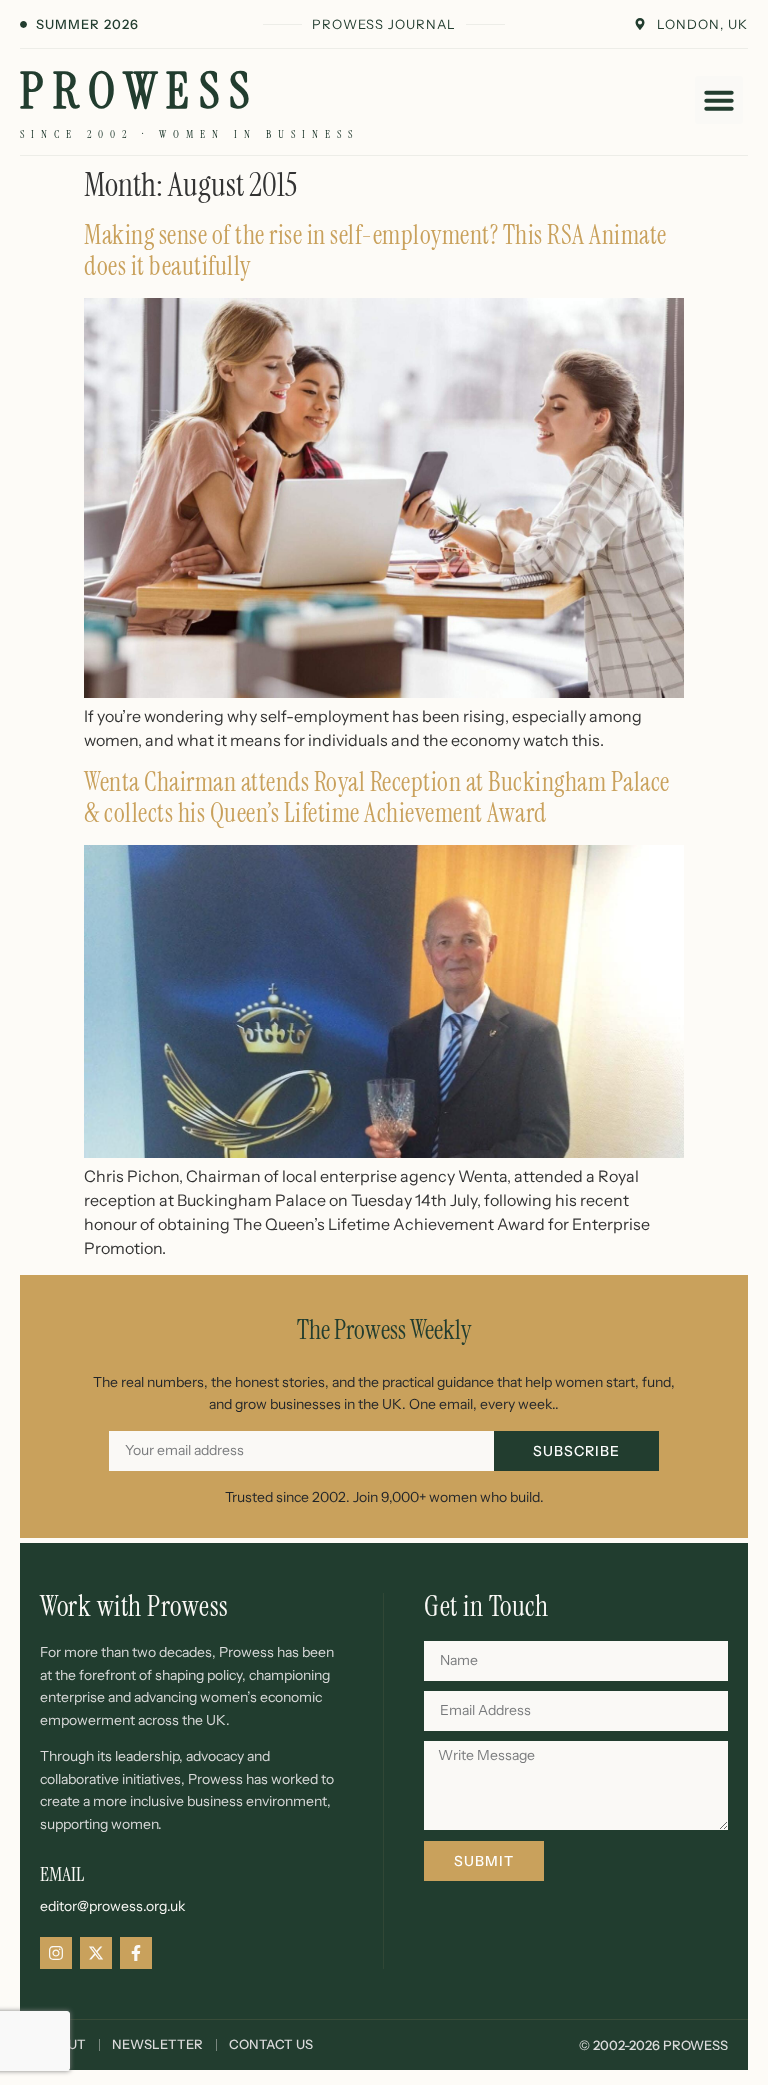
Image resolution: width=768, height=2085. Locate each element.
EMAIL (62, 1874)
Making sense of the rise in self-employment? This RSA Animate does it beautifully (375, 250)
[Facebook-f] (136, 1953)
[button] (719, 100)
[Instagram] (56, 1953)
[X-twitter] (96, 1953)
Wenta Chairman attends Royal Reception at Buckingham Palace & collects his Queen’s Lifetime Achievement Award (377, 797)
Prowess (139, 91)
